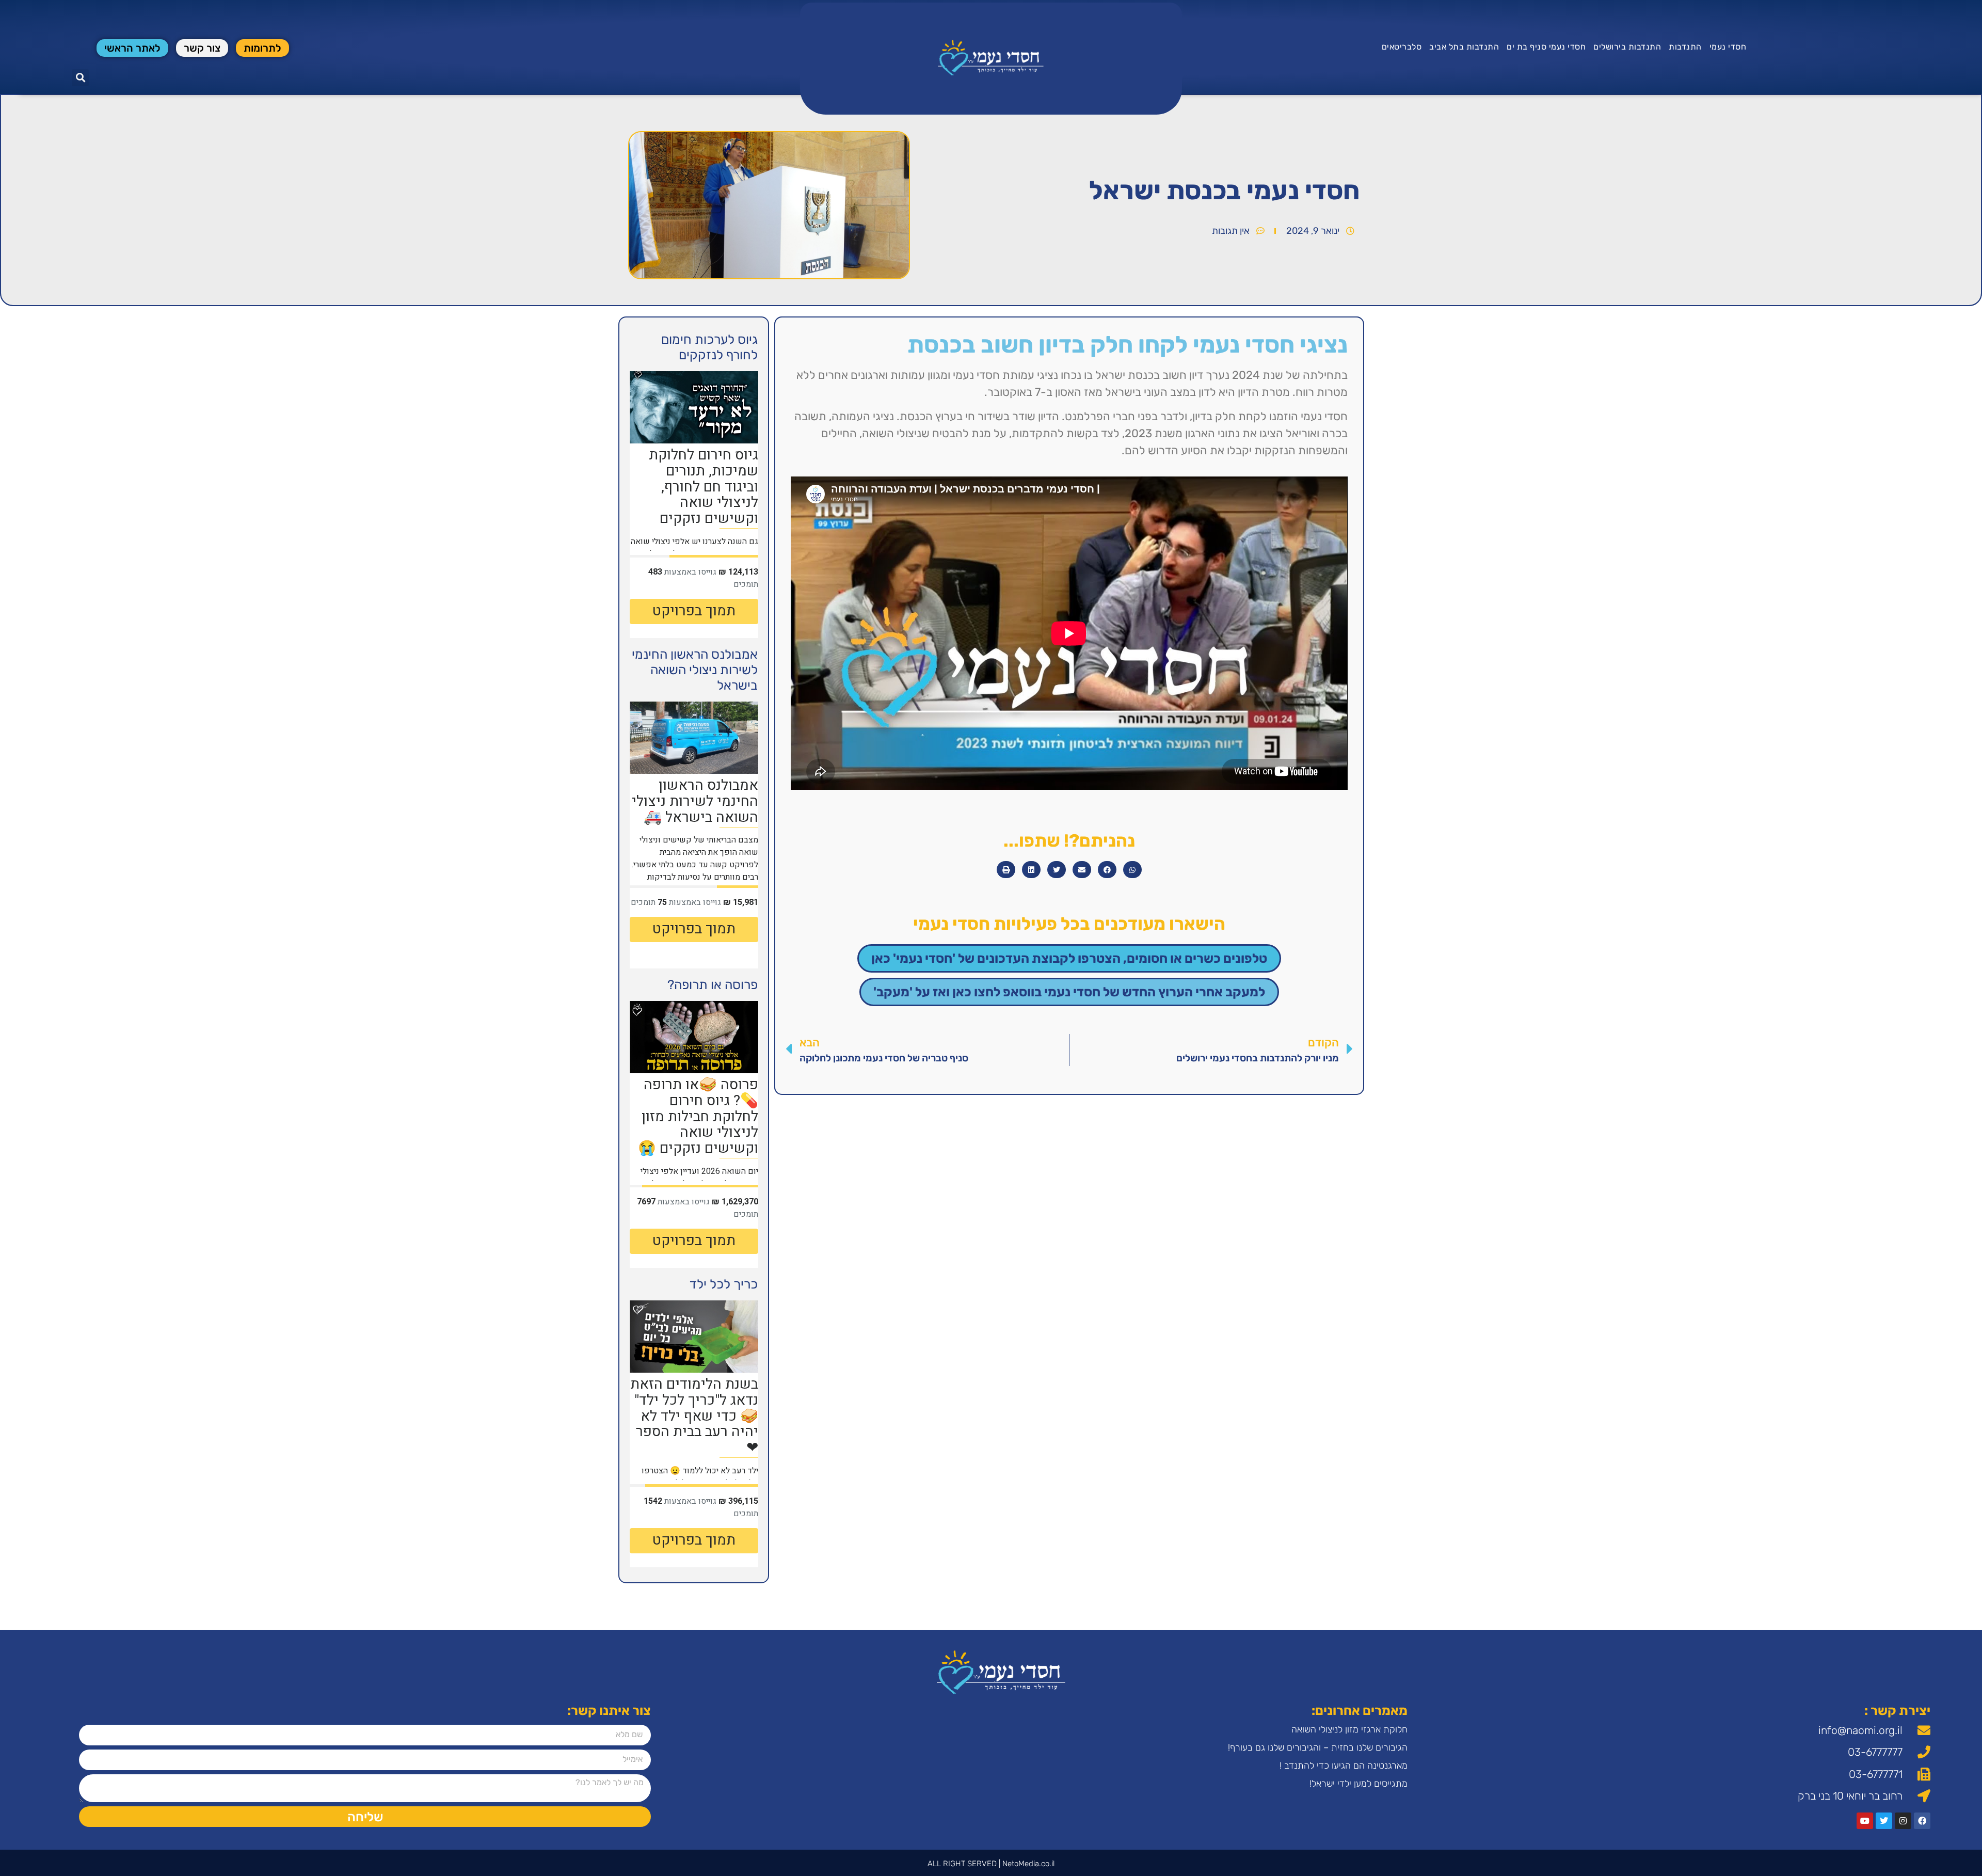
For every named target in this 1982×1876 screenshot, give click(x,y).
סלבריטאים (1402, 47)
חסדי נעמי (1728, 47)
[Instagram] (1903, 1821)
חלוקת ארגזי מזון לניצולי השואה (1349, 1729)
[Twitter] (1884, 1821)
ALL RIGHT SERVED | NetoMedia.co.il (991, 1864)
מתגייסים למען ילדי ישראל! (1358, 1784)
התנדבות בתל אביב (1464, 47)
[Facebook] (1922, 1821)
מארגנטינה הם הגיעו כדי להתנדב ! (1344, 1766)
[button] (80, 78)
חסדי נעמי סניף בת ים (1546, 47)
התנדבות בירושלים (1627, 47)
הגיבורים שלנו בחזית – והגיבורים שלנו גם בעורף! (1318, 1747)
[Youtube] (1865, 1821)
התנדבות (1685, 47)
